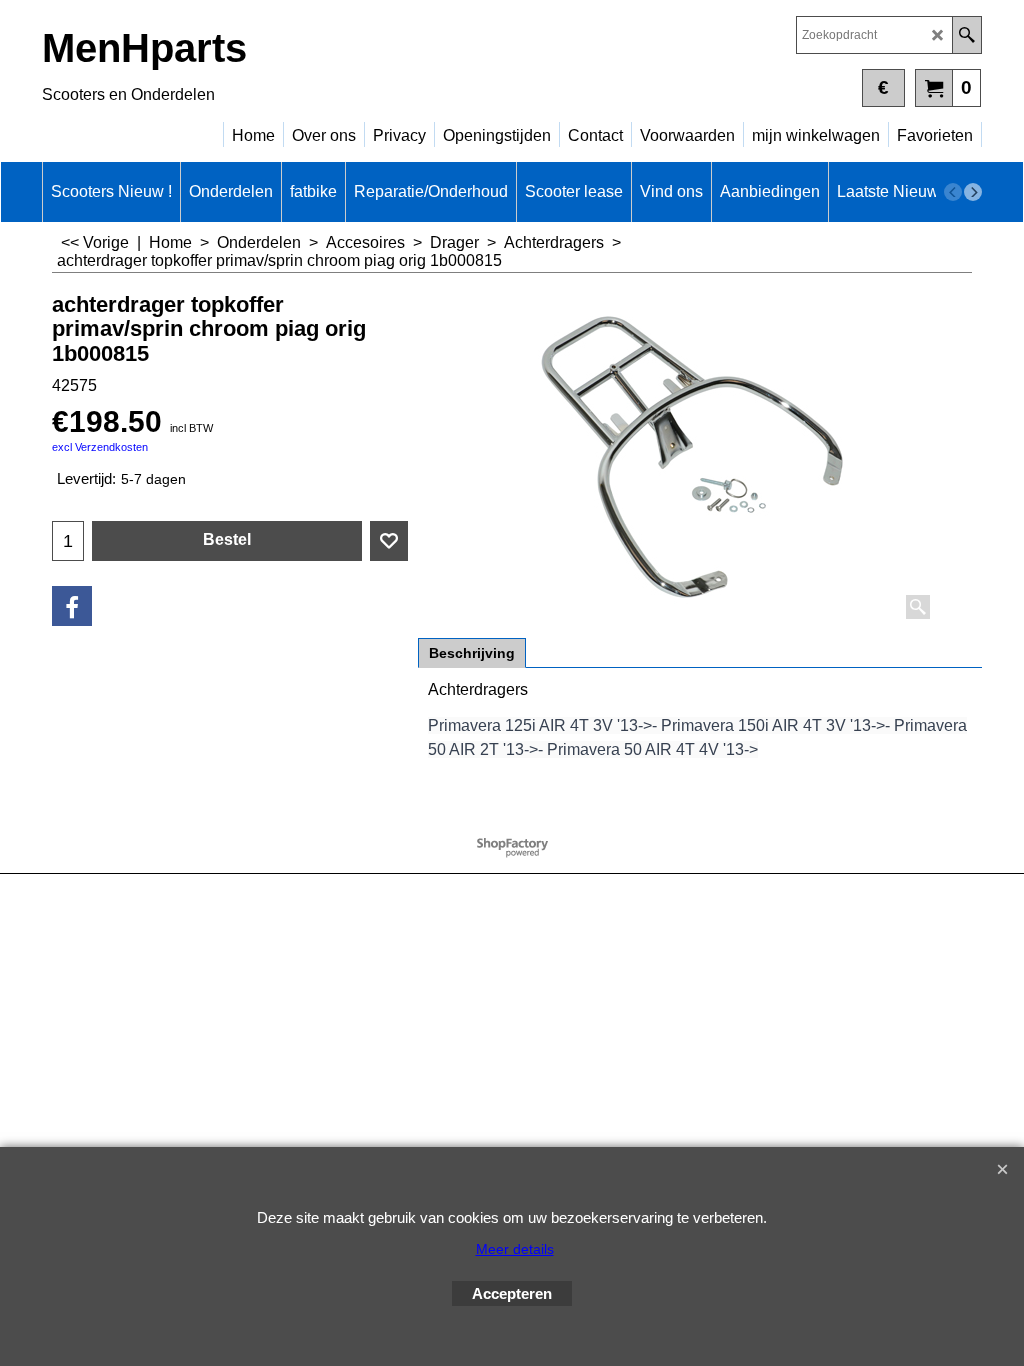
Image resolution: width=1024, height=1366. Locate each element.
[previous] (953, 192)
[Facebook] (72, 606)
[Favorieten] (389, 541)
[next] (973, 192)
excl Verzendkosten (100, 447)
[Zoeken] (966, 35)
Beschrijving (472, 653)
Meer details (515, 1249)
